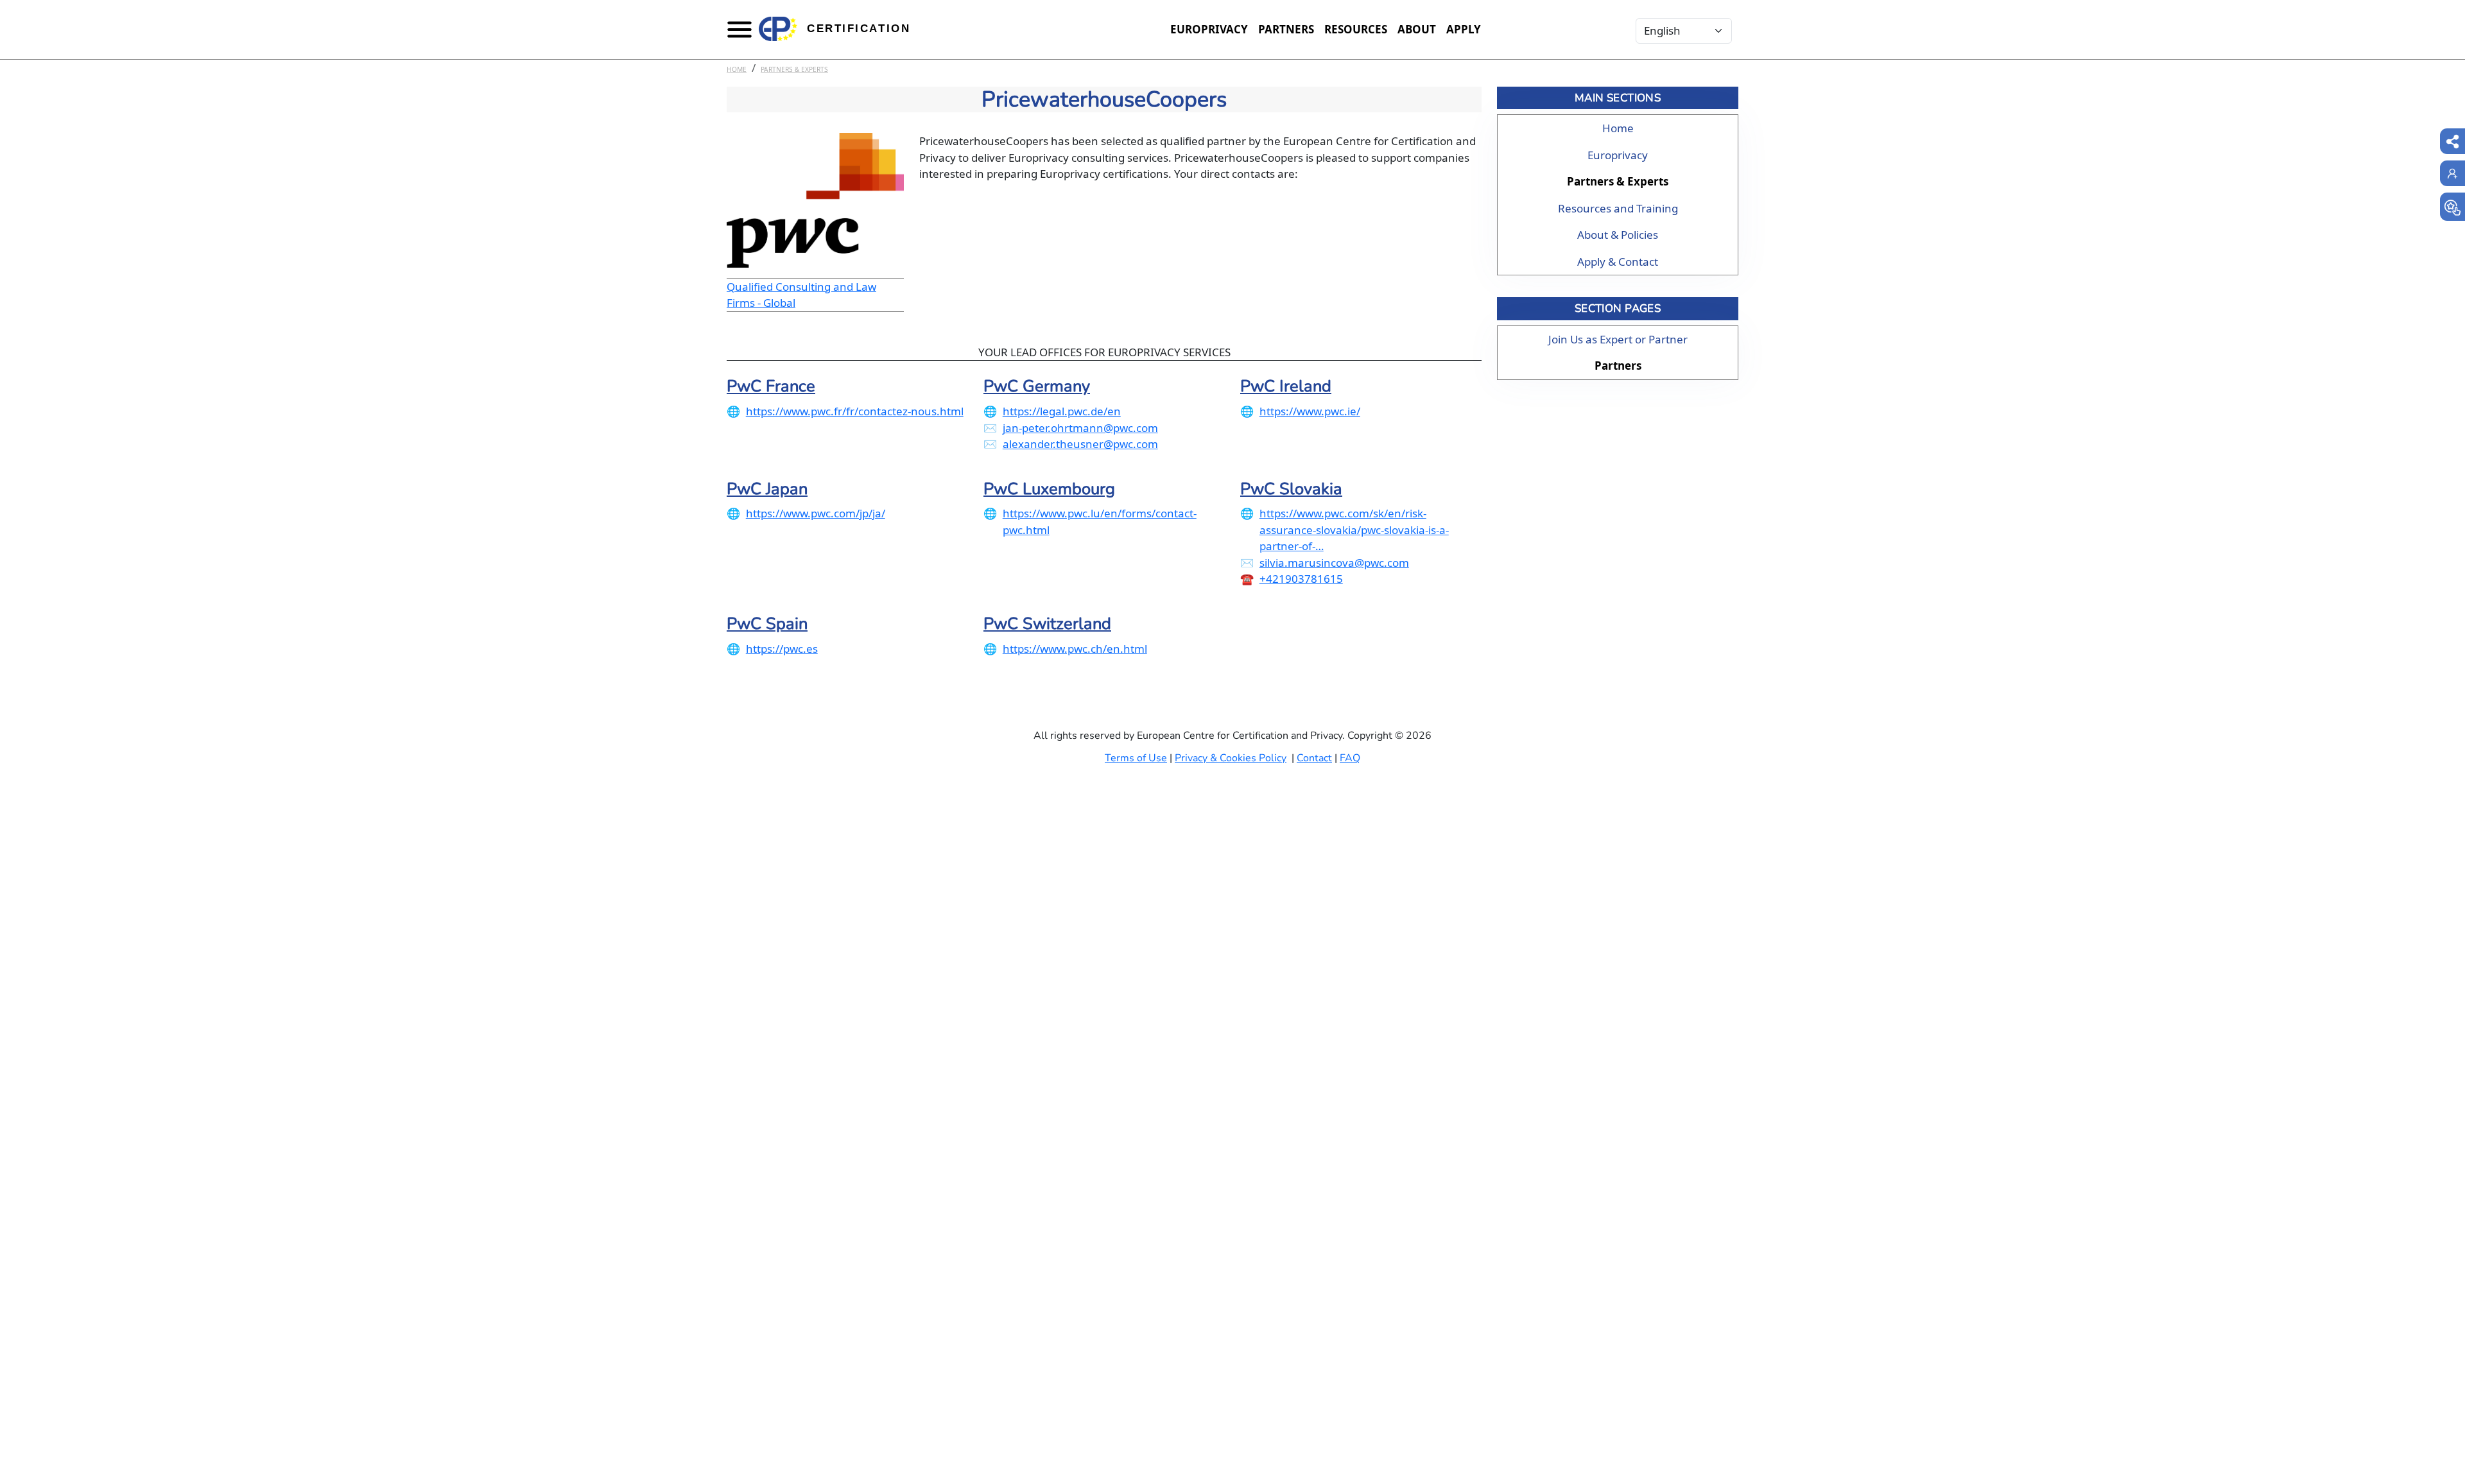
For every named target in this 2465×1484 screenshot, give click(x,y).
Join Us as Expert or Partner (1618, 339)
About (1417, 29)
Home (737, 69)
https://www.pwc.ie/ (1310, 411)
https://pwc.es (782, 649)
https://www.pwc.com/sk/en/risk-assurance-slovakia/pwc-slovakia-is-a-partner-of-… (1354, 530)
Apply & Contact (1618, 262)
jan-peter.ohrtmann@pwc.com (1080, 428)
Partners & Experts (794, 69)
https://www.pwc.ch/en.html (1075, 649)
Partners (1286, 29)
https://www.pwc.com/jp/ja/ (816, 513)
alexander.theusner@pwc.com (1080, 444)
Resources (1356, 29)
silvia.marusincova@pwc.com (1334, 563)
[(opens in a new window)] (2452, 207)
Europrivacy (1209, 29)
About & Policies (1618, 235)
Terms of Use (1136, 758)
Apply (1464, 29)
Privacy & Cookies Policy (1231, 758)
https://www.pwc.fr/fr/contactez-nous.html (855, 411)
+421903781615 (1301, 579)
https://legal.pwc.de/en (1062, 411)
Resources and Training (1618, 208)
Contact (1314, 758)
